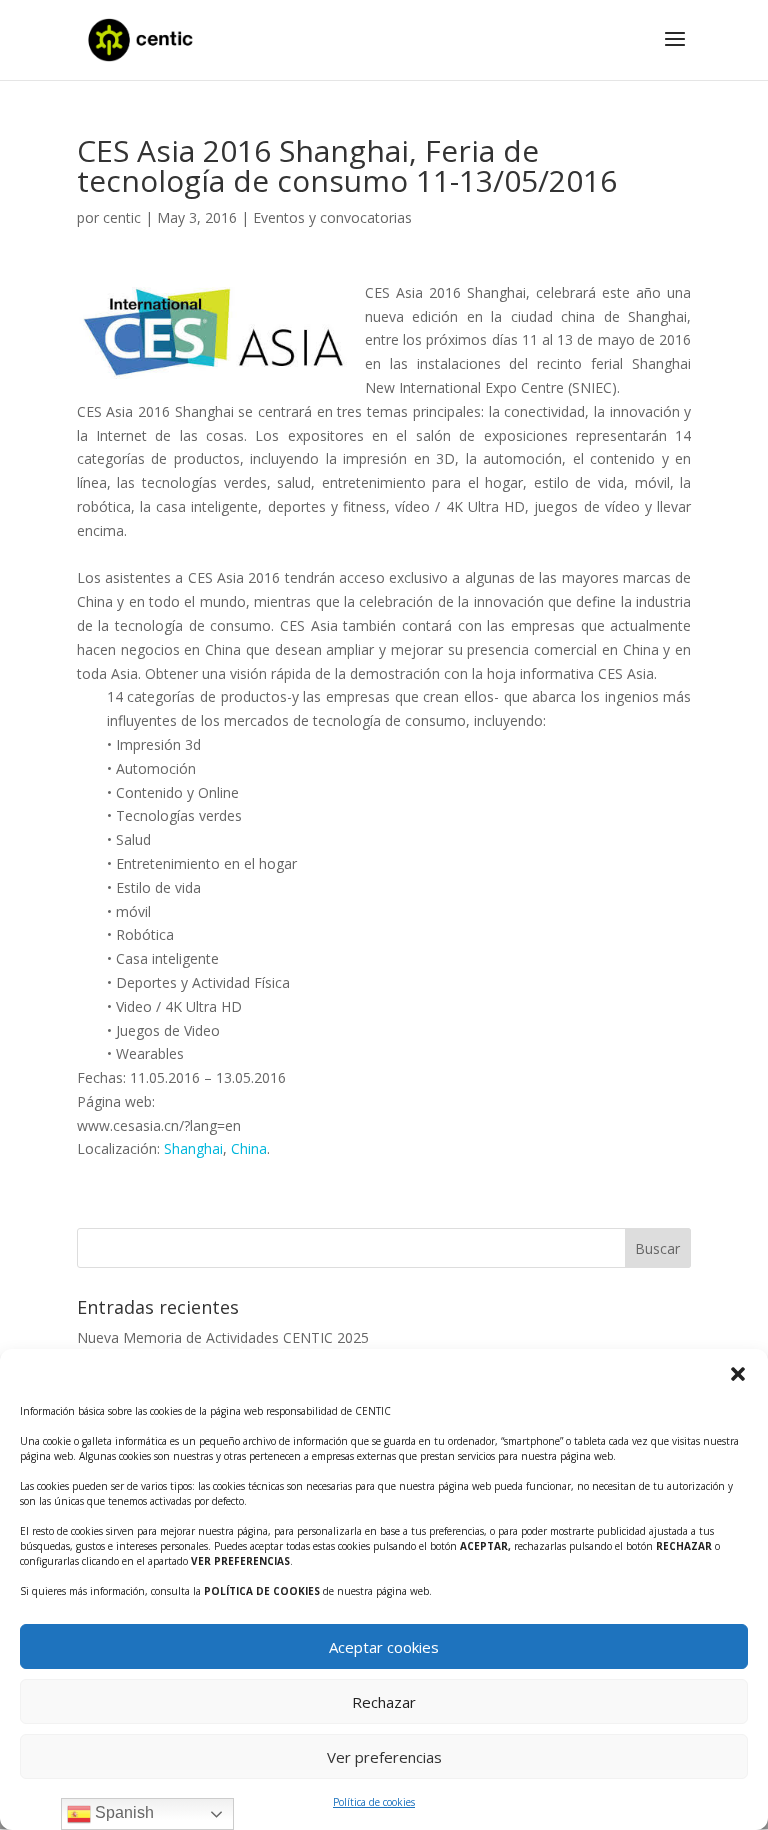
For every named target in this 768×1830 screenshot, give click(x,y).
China (249, 1148)
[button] (738, 1374)
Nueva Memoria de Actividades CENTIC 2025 (223, 1337)
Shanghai (193, 1148)
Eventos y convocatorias (332, 217)
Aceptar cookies (384, 1647)
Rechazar (384, 1702)
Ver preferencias (384, 1757)
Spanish (122, 1812)
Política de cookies (374, 1802)
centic (122, 217)
